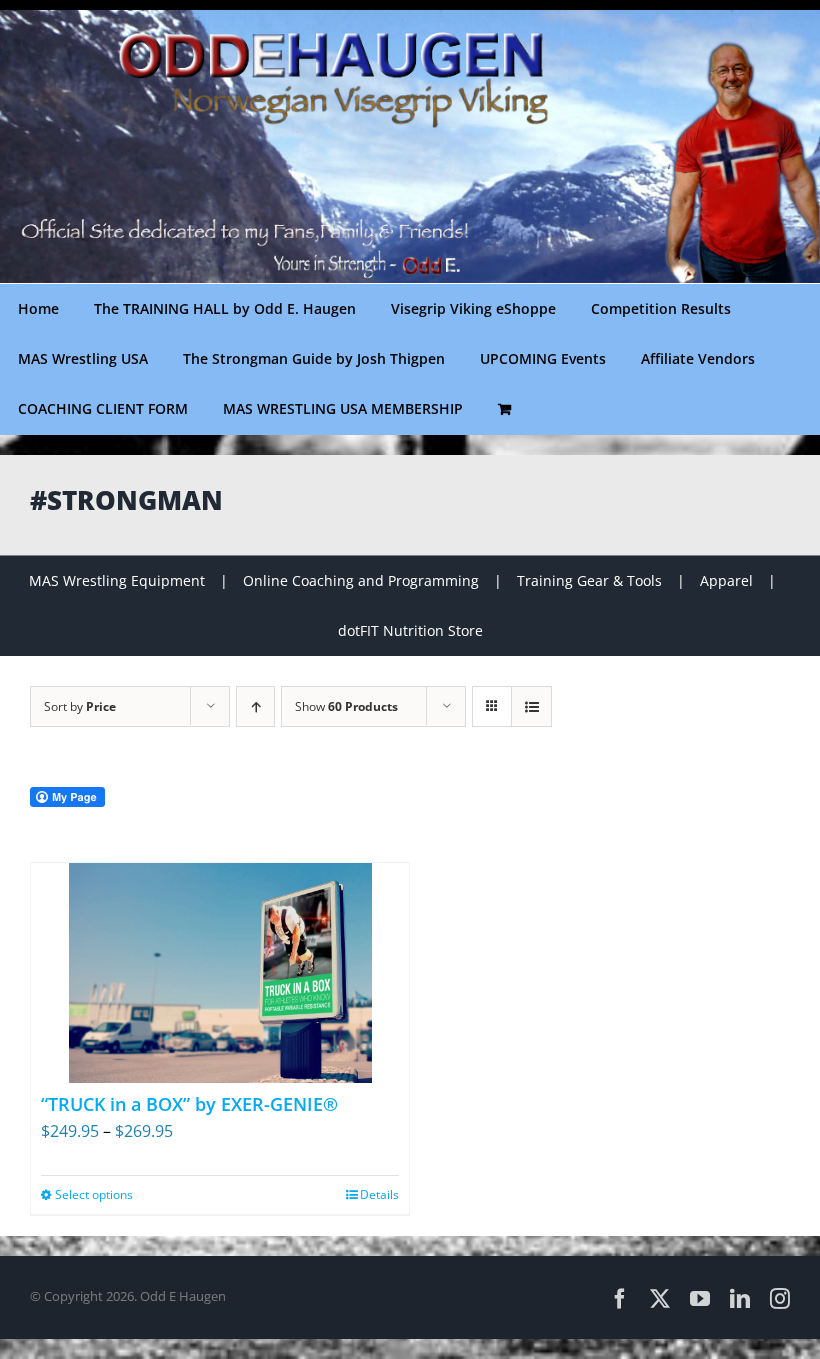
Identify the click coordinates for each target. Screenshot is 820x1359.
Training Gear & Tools (589, 580)
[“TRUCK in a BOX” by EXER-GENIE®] (220, 973)
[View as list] (531, 706)
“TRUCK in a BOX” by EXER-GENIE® (189, 1104)
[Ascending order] (255, 706)
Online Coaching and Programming (361, 580)
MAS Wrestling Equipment (117, 580)
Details (379, 1194)
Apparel (726, 580)
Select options (94, 1194)
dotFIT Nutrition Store (410, 630)
